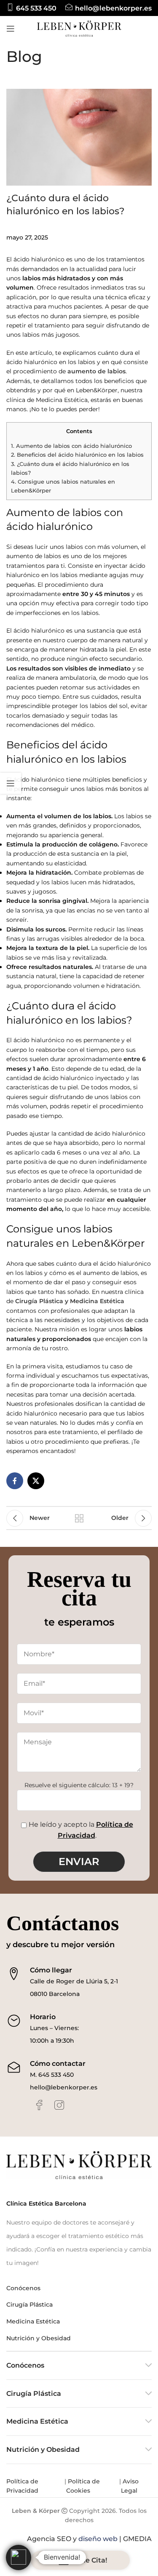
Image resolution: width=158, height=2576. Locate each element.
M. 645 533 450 (52, 2075)
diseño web (98, 2539)
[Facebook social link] (15, 1481)
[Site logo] (79, 28)
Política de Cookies (83, 2486)
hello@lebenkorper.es (64, 2087)
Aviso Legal (130, 2486)
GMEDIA (137, 2539)
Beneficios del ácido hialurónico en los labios (77, 455)
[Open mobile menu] (11, 29)
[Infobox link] (31, 8)
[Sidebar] (11, 783)
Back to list (79, 1518)
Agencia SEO (49, 2539)
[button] (19, 2557)
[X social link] (36, 1481)
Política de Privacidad (23, 2486)
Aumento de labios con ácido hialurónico (71, 446)
